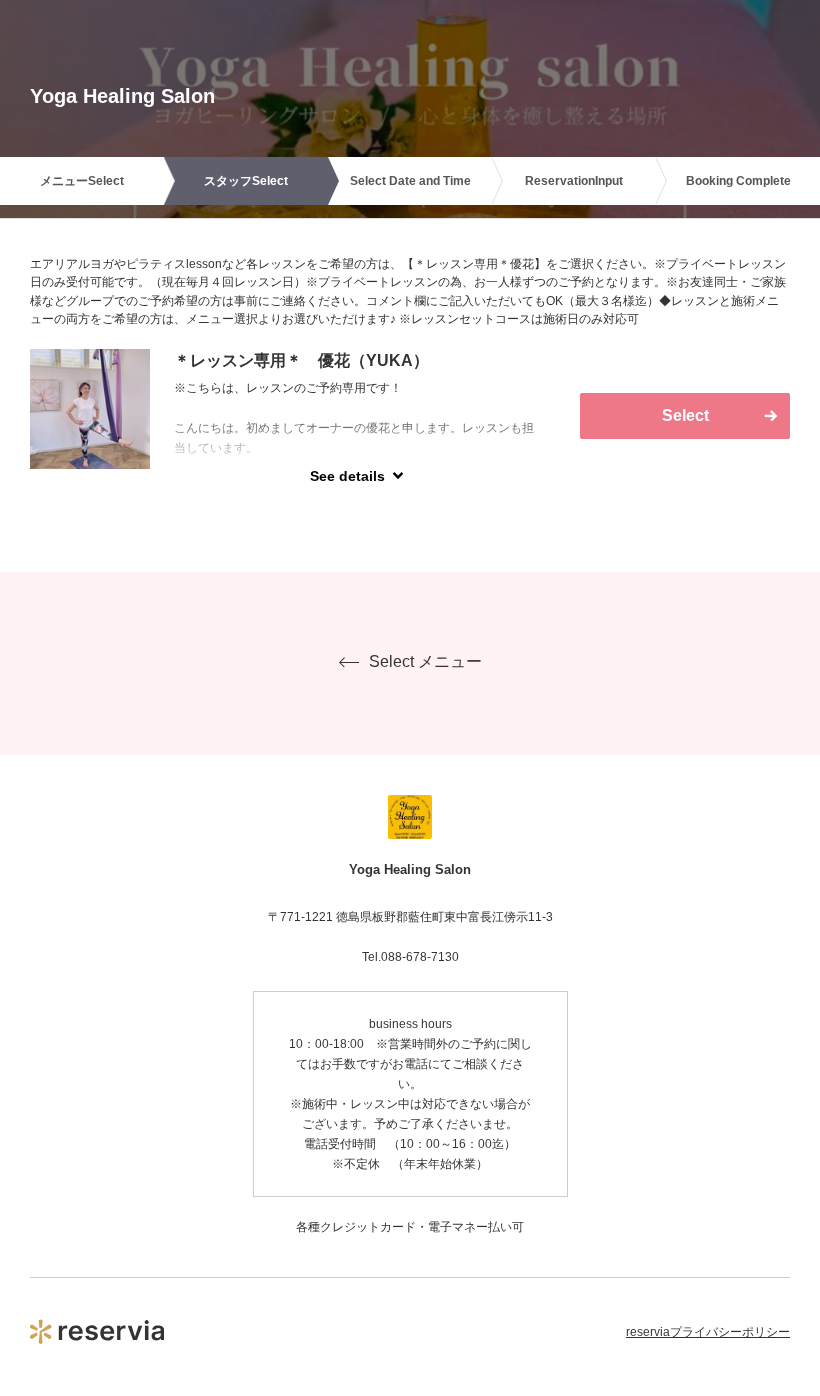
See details (347, 476)
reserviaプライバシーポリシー (708, 1332)
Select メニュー (425, 661)
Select (685, 415)
